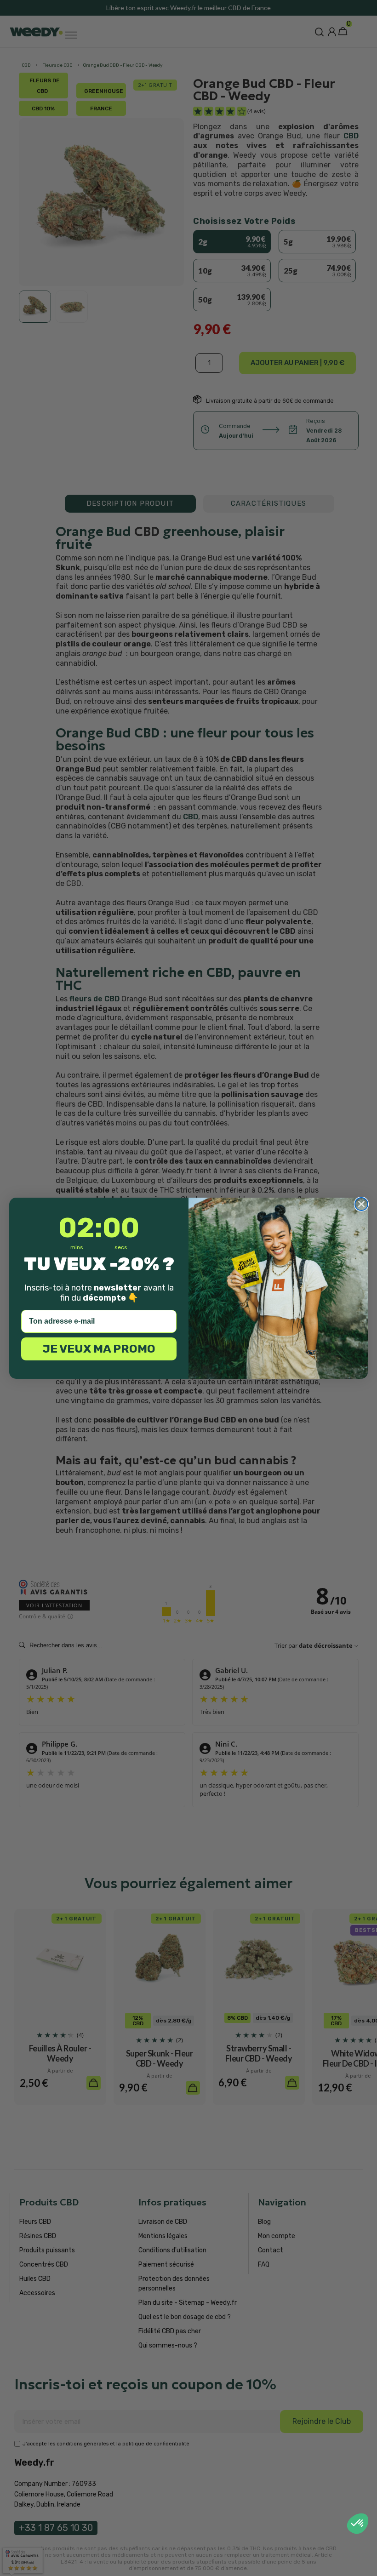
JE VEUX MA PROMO (99, 1349)
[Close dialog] (361, 1204)
